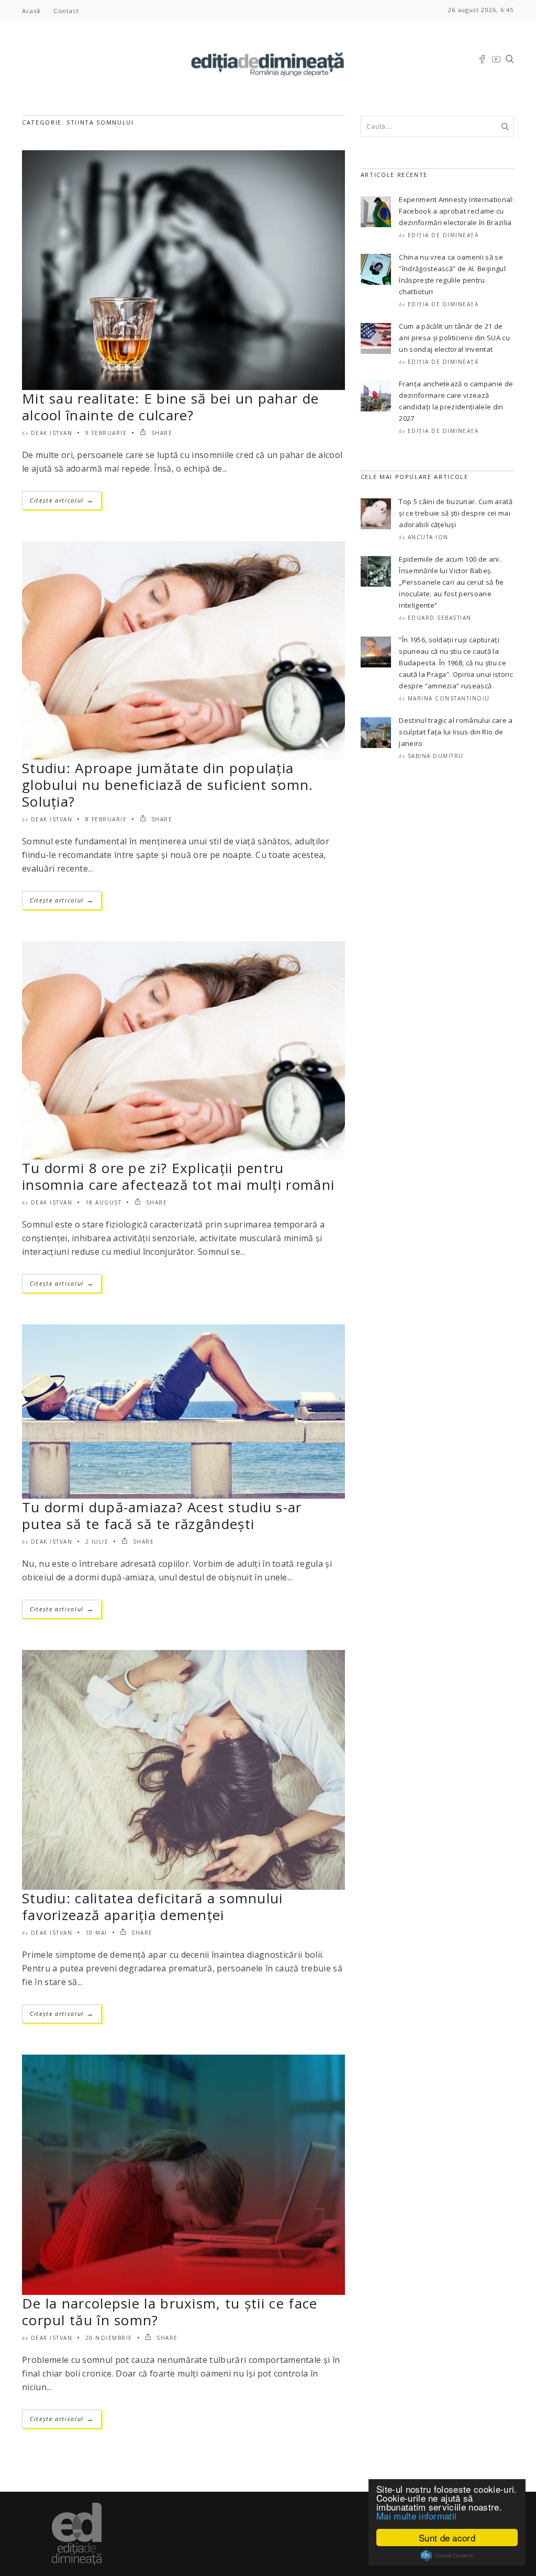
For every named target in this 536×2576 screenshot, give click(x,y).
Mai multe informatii (416, 2516)
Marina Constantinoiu (449, 698)
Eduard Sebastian (440, 618)
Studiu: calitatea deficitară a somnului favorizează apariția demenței (153, 1906)
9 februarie (106, 433)
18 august (104, 1202)
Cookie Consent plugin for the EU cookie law (447, 2556)
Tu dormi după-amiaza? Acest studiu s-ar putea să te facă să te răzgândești (162, 1515)
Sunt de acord (447, 2538)
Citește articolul (62, 500)
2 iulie (97, 1542)
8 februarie (106, 819)
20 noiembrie (109, 2338)
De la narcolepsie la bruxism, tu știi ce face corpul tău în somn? (170, 2312)
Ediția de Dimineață (443, 235)
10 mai (96, 1933)
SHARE (160, 433)
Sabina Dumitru (436, 756)
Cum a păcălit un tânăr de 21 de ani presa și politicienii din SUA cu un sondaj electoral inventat (454, 338)
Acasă (31, 11)
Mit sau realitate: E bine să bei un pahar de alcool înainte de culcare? (170, 407)
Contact (66, 11)
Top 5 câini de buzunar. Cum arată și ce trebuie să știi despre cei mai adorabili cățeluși (456, 513)
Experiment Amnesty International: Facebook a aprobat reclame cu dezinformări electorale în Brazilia (456, 211)
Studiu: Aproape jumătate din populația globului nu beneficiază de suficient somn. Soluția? (168, 785)
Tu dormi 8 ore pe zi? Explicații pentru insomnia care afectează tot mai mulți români (178, 1176)
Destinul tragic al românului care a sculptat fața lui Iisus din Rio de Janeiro (456, 732)
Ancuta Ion (428, 537)
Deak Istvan (52, 433)
